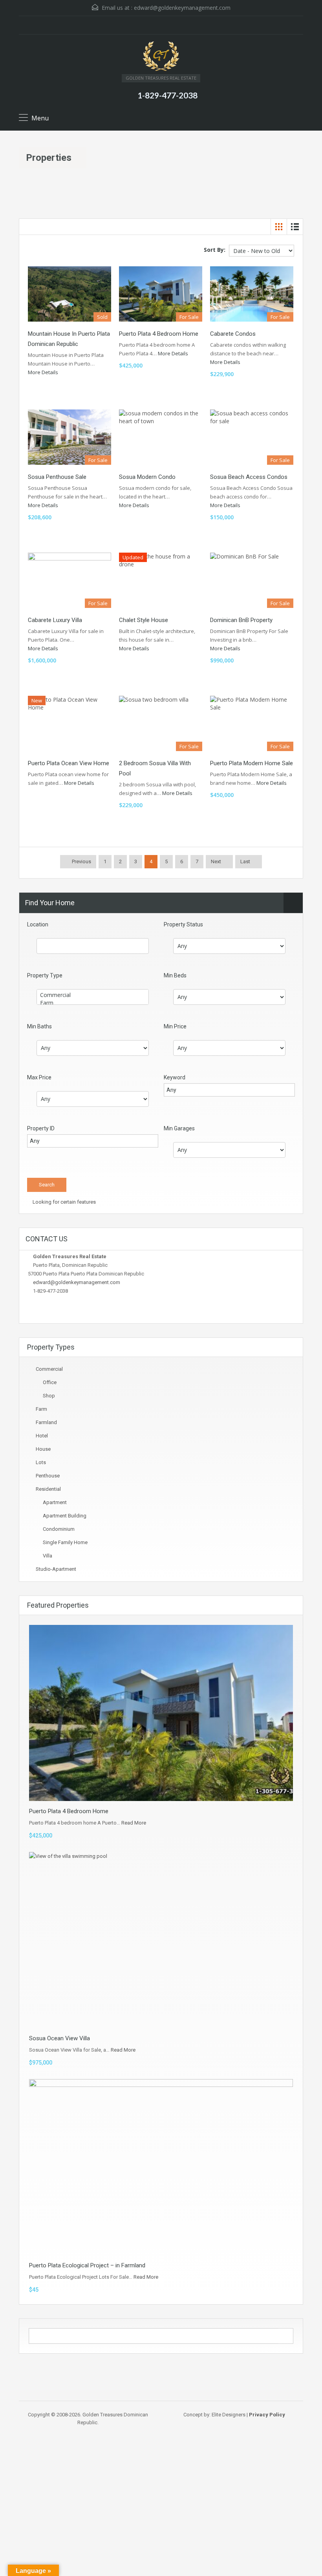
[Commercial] (93, 995)
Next (216, 861)
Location (38, 924)
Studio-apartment (56, 1569)
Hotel (42, 1436)
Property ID (41, 1128)
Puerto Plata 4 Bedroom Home (159, 334)
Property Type (45, 975)
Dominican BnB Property (241, 620)
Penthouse (48, 1476)
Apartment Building (65, 1516)
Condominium (59, 1529)
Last (245, 861)
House (43, 1449)
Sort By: (215, 250)
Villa (48, 1556)
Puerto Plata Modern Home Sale (252, 763)
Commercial (49, 1369)
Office (50, 1382)
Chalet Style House (144, 620)
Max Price (39, 1077)
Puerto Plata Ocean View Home (69, 763)
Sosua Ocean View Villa (59, 2038)
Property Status (183, 924)
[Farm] (93, 1003)
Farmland (46, 1422)
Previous (81, 861)
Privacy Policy (267, 2415)
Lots (41, 1462)
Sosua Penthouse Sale (57, 477)
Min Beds (175, 975)
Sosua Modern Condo (147, 477)
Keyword (175, 1077)
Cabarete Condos (233, 334)
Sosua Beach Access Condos (249, 477)
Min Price (175, 1026)
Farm (41, 1409)
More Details (44, 372)
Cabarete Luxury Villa (55, 620)
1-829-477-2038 (167, 95)
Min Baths (39, 1026)
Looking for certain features (64, 1202)
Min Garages (179, 1128)
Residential (48, 1489)
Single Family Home (65, 1542)
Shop (49, 1396)
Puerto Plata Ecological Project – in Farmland (87, 2265)
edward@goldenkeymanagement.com (182, 8)
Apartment (55, 1502)
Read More (134, 1823)
